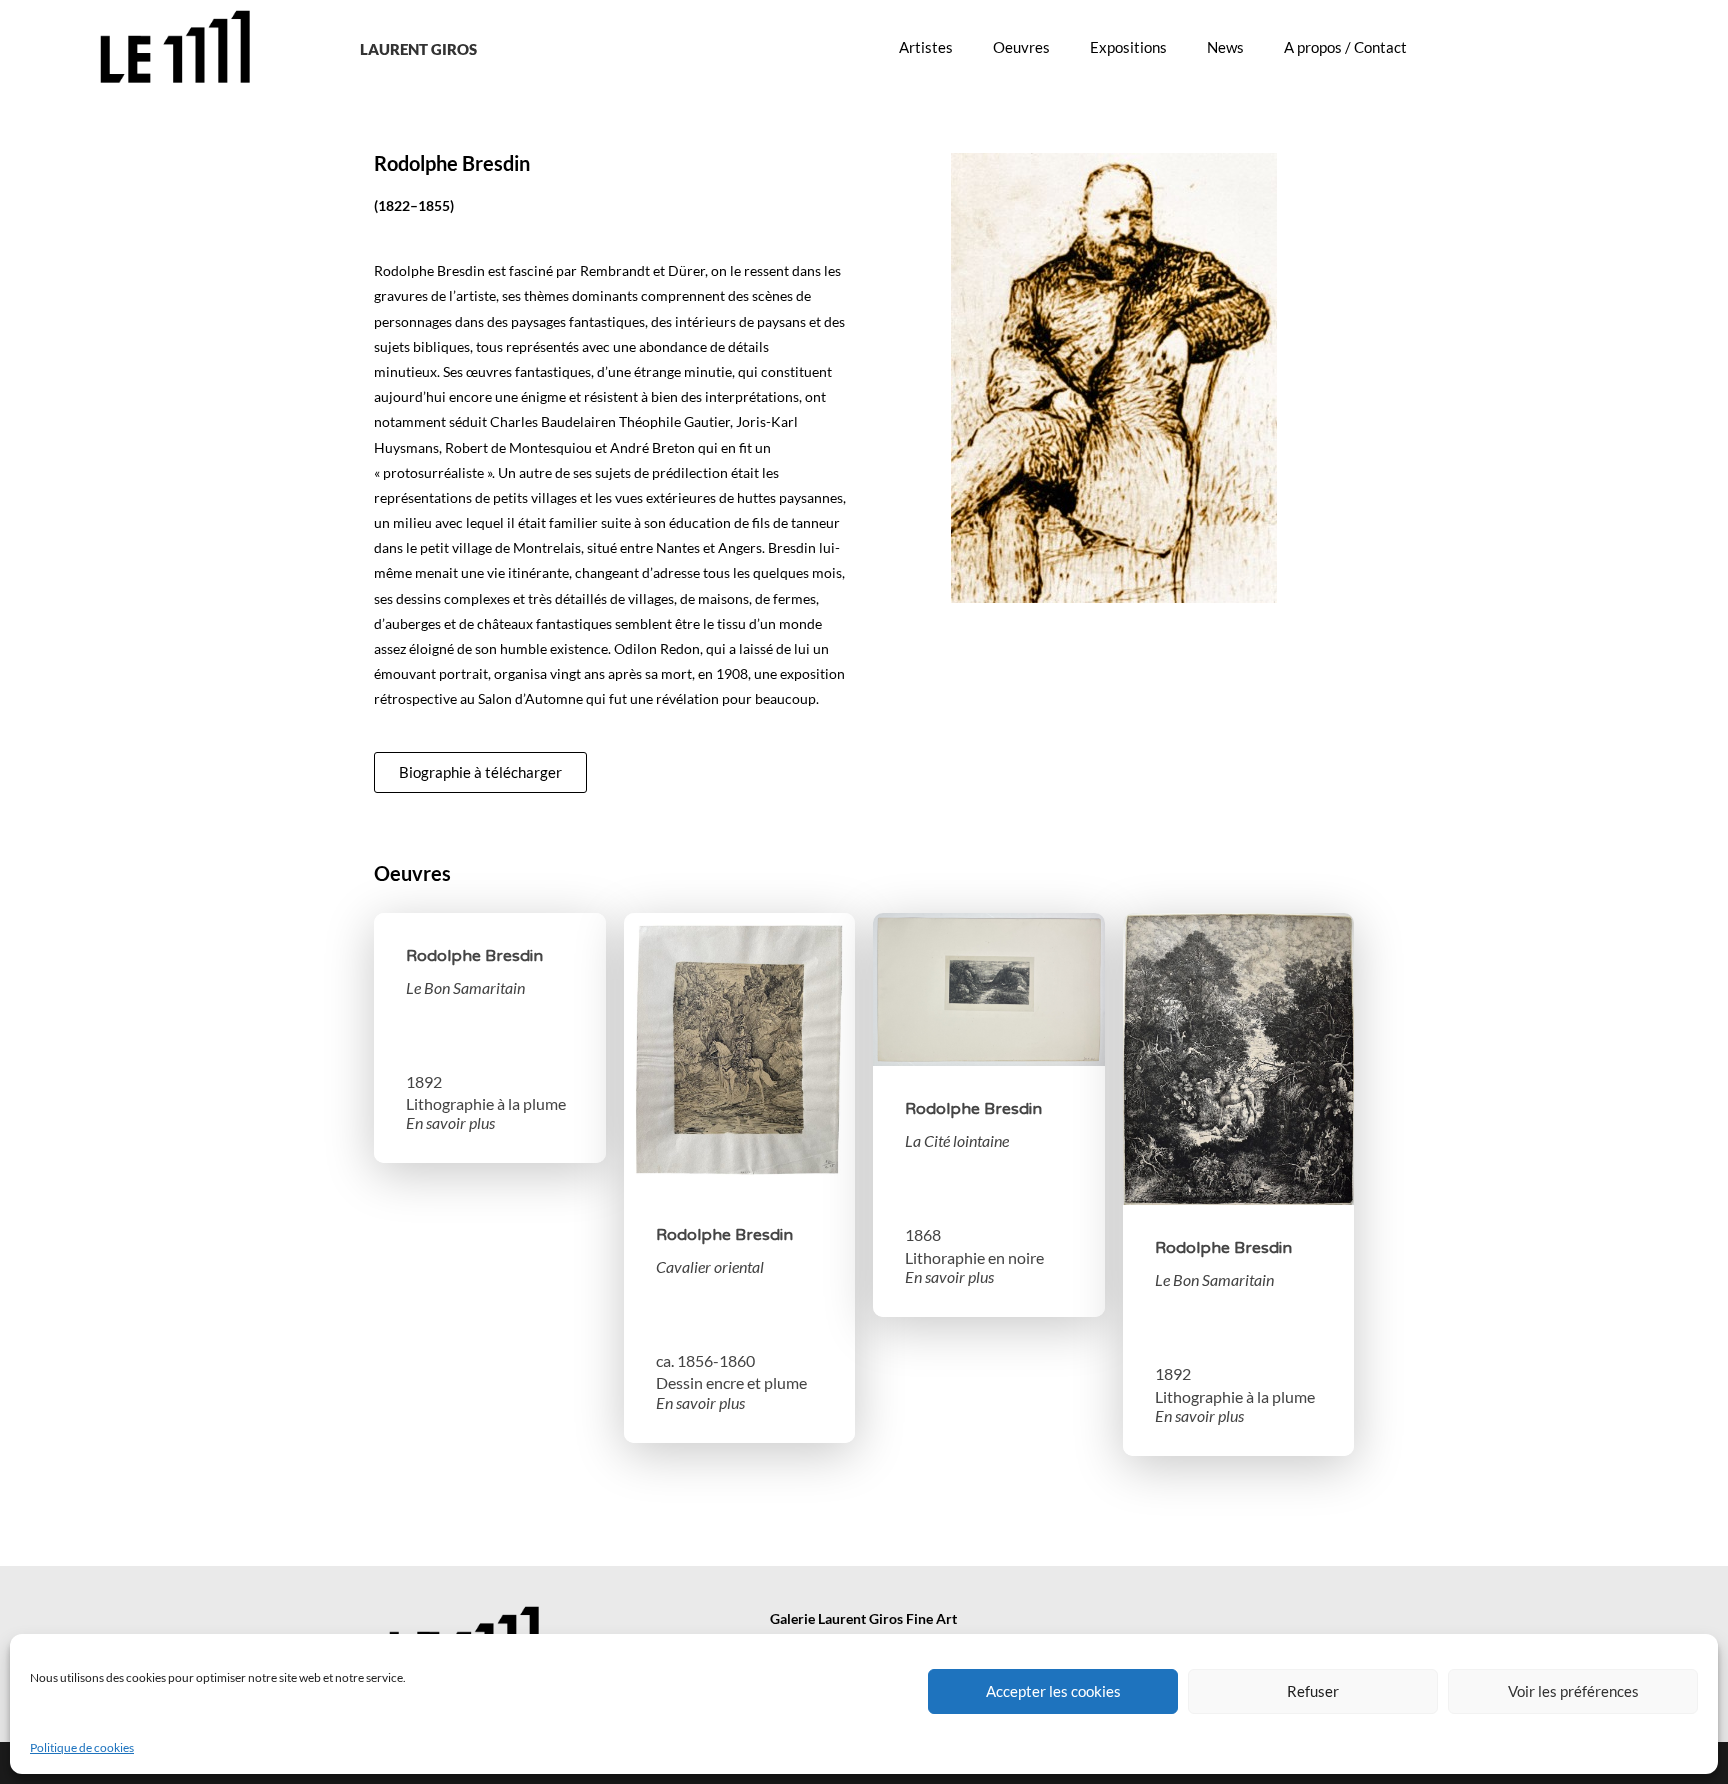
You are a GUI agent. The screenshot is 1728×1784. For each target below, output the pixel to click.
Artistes (926, 47)
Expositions (1128, 47)
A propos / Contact (1345, 47)
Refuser (1313, 1691)
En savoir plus (450, 1122)
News (1225, 47)
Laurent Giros (418, 49)
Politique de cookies (82, 1747)
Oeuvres (1021, 47)
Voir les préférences (1573, 1691)
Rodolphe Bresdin (474, 956)
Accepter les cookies (1053, 1691)
